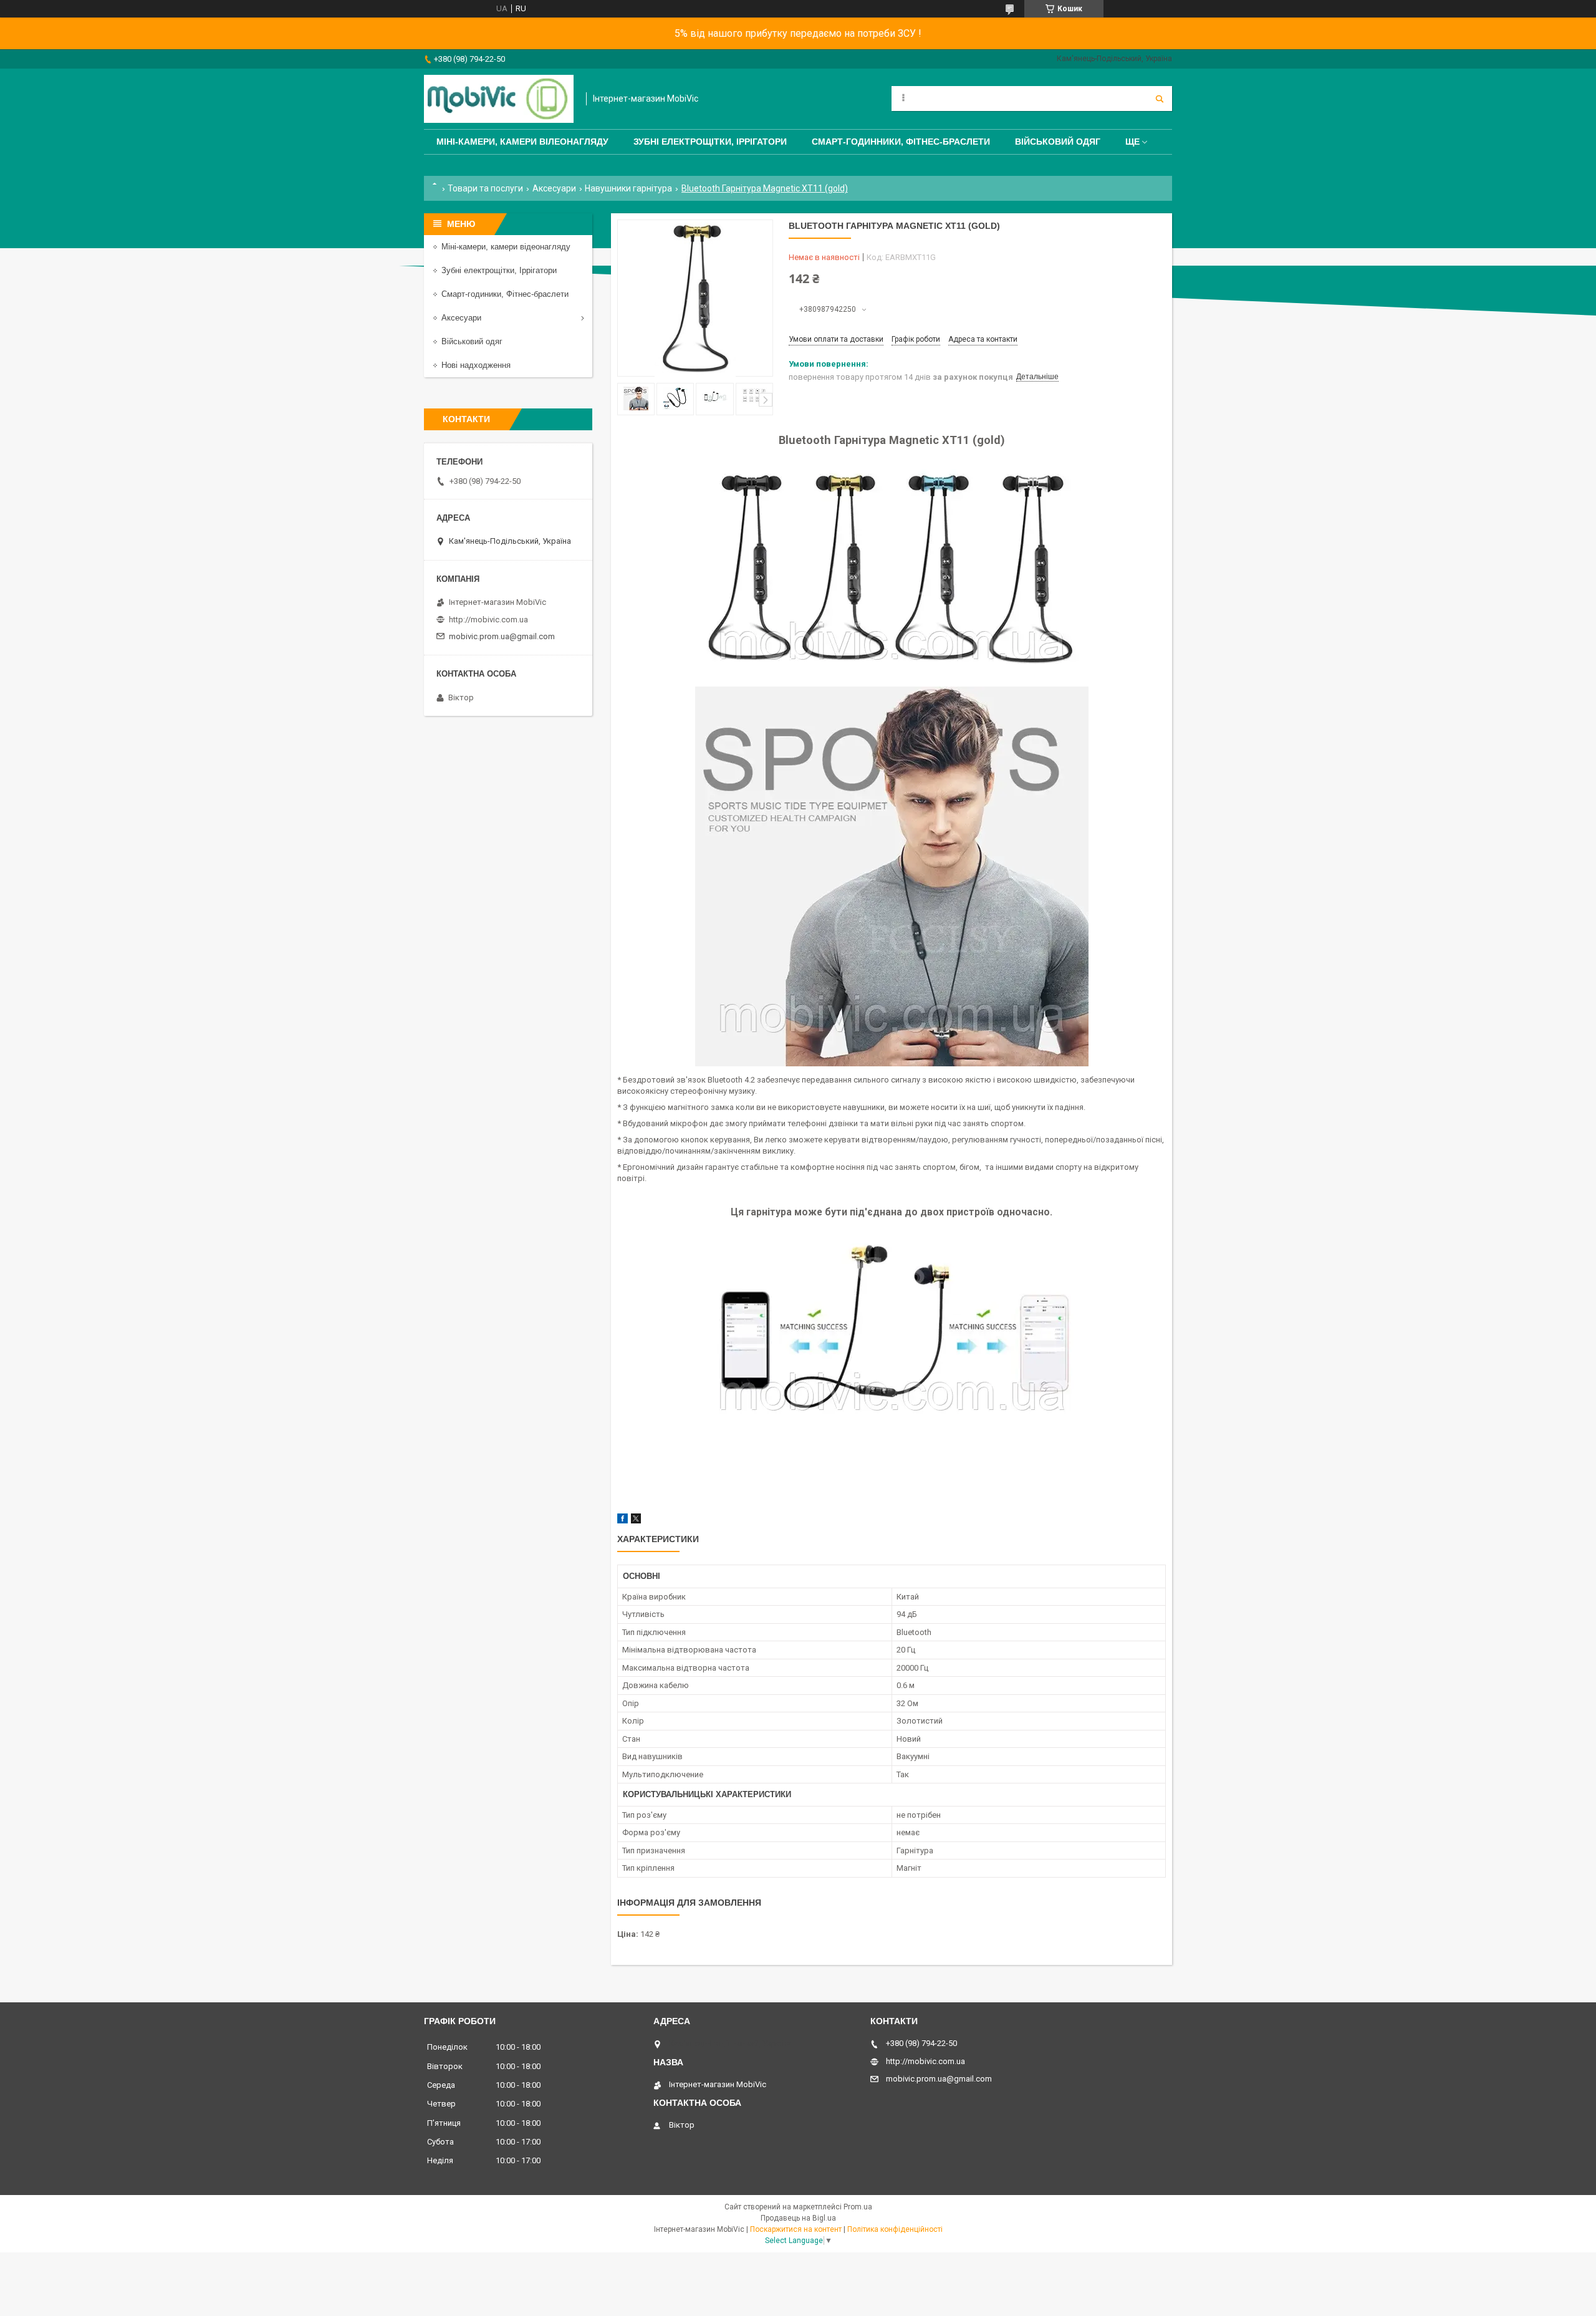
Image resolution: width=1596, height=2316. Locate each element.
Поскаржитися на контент (796, 2229)
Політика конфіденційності (895, 2229)
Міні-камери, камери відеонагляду (506, 247)
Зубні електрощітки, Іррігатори (710, 142)
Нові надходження (476, 365)
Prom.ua (858, 2207)
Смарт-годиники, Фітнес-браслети (505, 294)
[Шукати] (1160, 99)
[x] (636, 1521)
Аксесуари (554, 188)
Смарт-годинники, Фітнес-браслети (901, 142)
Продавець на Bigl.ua (798, 2218)
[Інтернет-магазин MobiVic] (499, 99)
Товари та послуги (485, 188)
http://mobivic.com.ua (488, 620)
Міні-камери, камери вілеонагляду (522, 142)
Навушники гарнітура (628, 188)
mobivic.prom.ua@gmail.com (502, 636)
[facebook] (623, 1521)
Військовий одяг (1058, 142)
